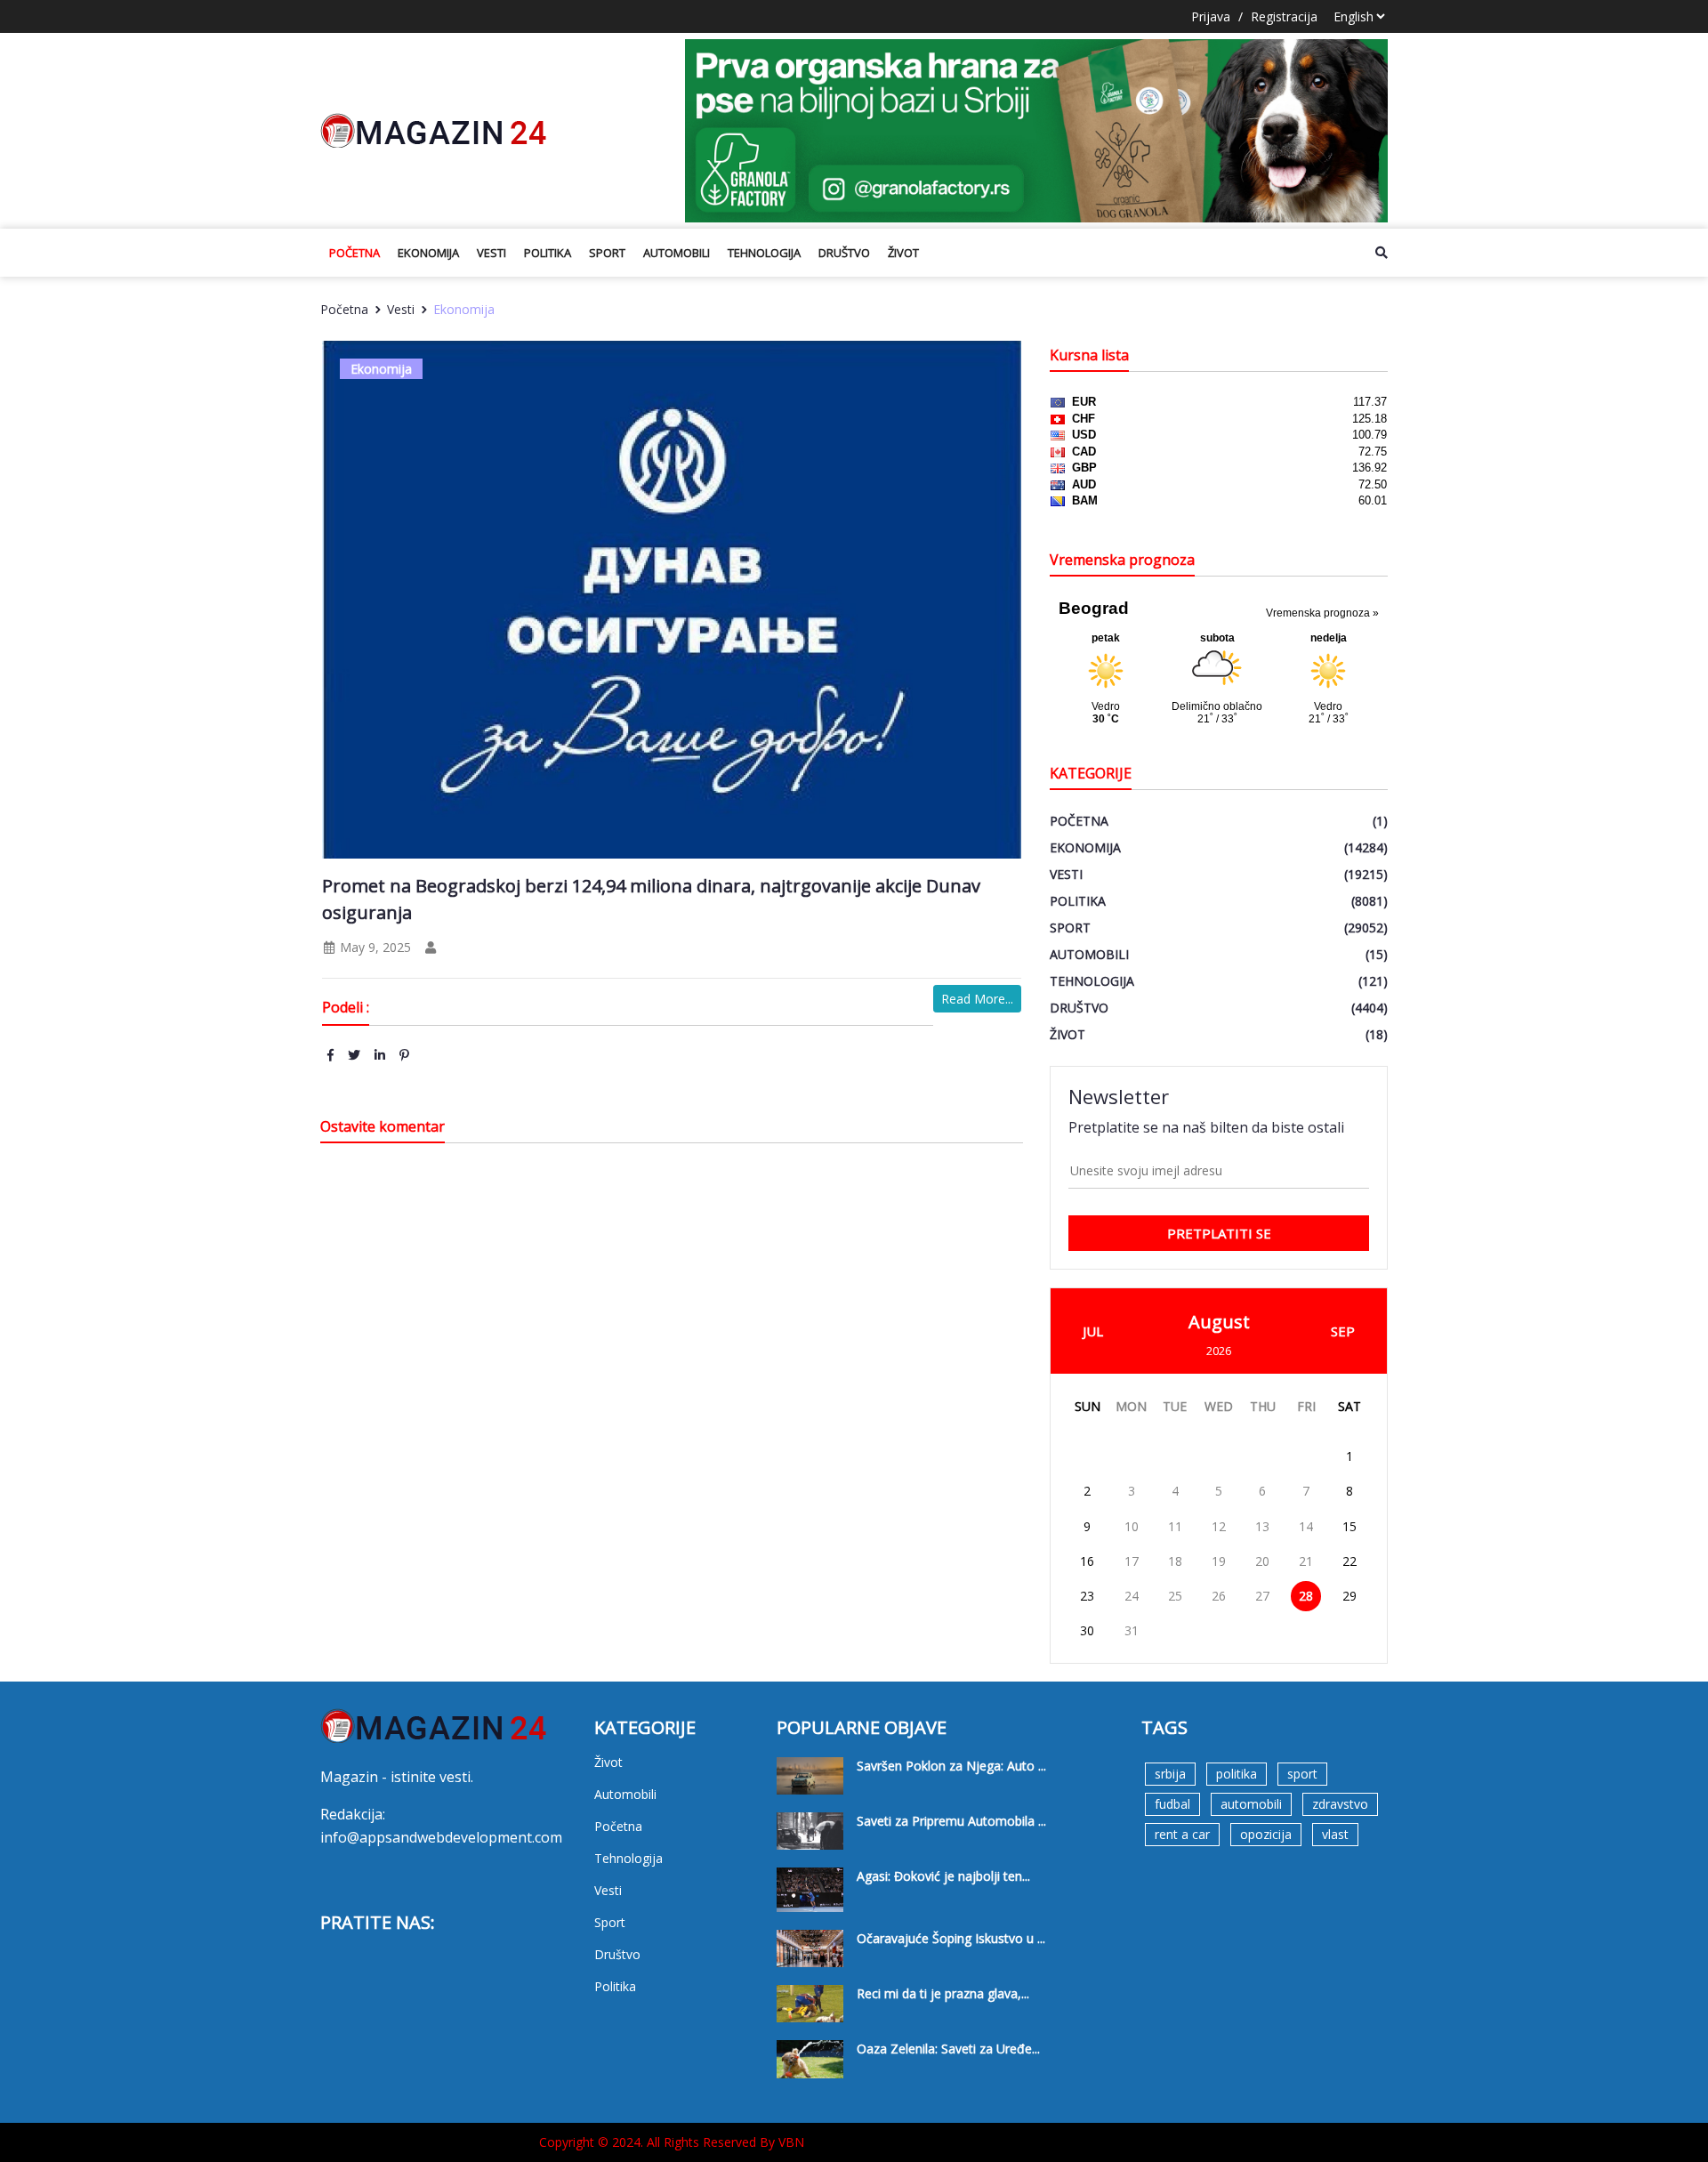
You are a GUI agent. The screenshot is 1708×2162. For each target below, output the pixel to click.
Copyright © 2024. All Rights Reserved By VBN (672, 2142)
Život (903, 253)
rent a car (1182, 1834)
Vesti (491, 253)
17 (1132, 1561)
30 (1087, 1630)
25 (1175, 1596)
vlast (1335, 1834)
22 (1349, 1561)
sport (1302, 1774)
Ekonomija (428, 253)
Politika (548, 253)
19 (1219, 1561)
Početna (354, 253)
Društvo (844, 253)
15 (1349, 1526)
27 (1262, 1596)
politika (1237, 1774)
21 (1306, 1561)
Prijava (1211, 16)
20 (1262, 1561)
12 (1219, 1526)
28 (1306, 1596)
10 (1132, 1526)
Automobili (677, 253)
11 (1175, 1526)
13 (1262, 1526)
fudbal (1172, 1804)
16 (1087, 1561)
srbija (1170, 1774)
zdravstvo (1340, 1804)
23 (1087, 1596)
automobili (1251, 1804)
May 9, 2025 (374, 947)
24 (1132, 1596)
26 (1219, 1596)
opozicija (1266, 1834)
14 (1306, 1526)
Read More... (977, 999)
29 (1349, 1596)
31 (1132, 1630)
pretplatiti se (1219, 1233)
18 (1175, 1561)
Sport (607, 253)
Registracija (1284, 16)
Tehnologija (764, 253)
